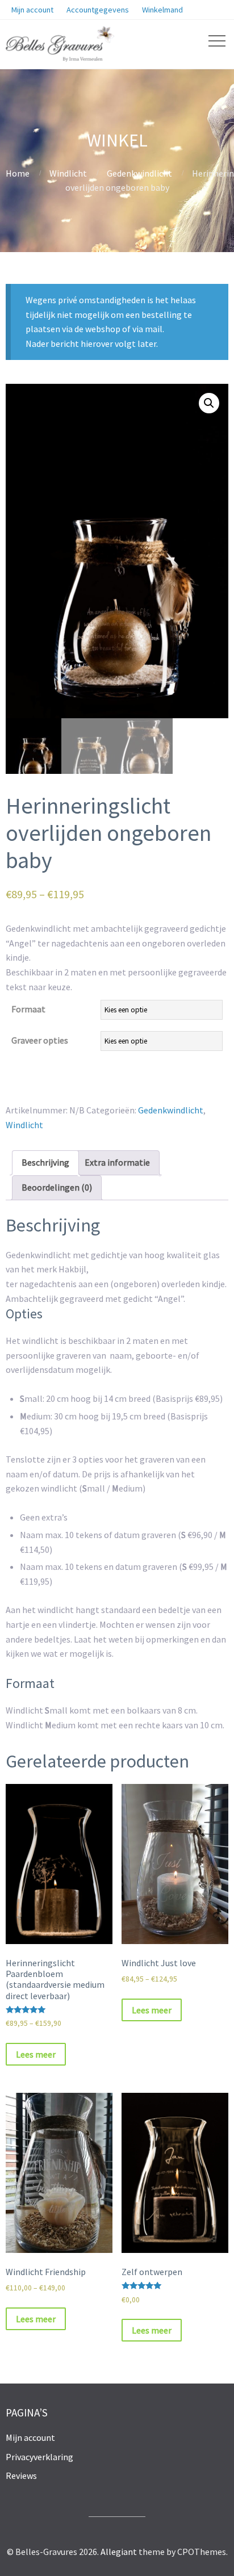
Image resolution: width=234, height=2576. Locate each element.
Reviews (21, 2476)
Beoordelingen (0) (57, 1187)
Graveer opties (40, 1040)
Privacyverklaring (39, 2457)
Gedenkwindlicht (139, 173)
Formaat (28, 1009)
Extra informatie (117, 1162)
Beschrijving (45, 1162)
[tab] (45, 1163)
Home (18, 173)
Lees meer (36, 2054)
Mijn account (30, 2437)
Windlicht (68, 173)
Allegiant (119, 2552)
